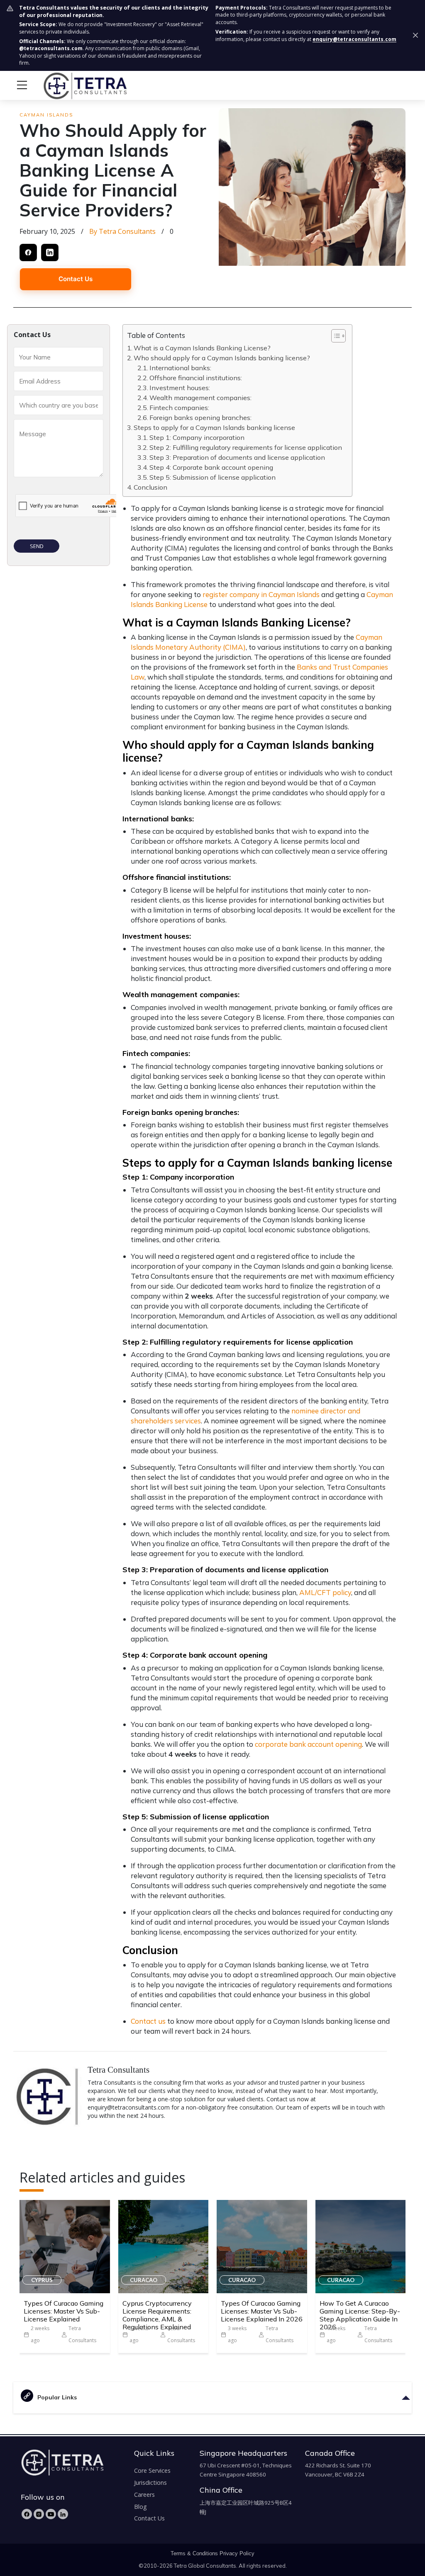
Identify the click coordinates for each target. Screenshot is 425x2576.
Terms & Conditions (194, 2553)
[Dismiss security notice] (415, 35)
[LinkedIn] (63, 2514)
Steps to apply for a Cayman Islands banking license (215, 427)
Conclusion (151, 487)
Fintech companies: (180, 408)
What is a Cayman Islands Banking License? (203, 348)
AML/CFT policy (325, 1592)
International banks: (181, 368)
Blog (140, 2507)
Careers (144, 2495)
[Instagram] (39, 2514)
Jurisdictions (150, 2483)
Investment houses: (181, 388)
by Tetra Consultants (122, 231)
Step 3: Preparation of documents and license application (238, 457)
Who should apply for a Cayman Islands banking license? (223, 358)
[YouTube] (51, 2514)
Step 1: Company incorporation (198, 437)
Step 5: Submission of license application (213, 477)
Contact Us (76, 279)
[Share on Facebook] (28, 253)
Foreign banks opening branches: (201, 418)
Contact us (148, 2021)
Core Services (152, 2470)
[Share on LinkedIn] (50, 253)
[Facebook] (27, 2514)
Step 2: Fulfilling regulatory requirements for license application (247, 447)
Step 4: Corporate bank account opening (212, 467)
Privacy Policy (237, 2553)
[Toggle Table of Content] (334, 336)
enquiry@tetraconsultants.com (354, 39)
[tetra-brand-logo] (70, 85)
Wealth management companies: (201, 398)
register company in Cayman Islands (261, 594)
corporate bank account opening (308, 1744)
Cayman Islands (46, 115)
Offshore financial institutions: (197, 378)
